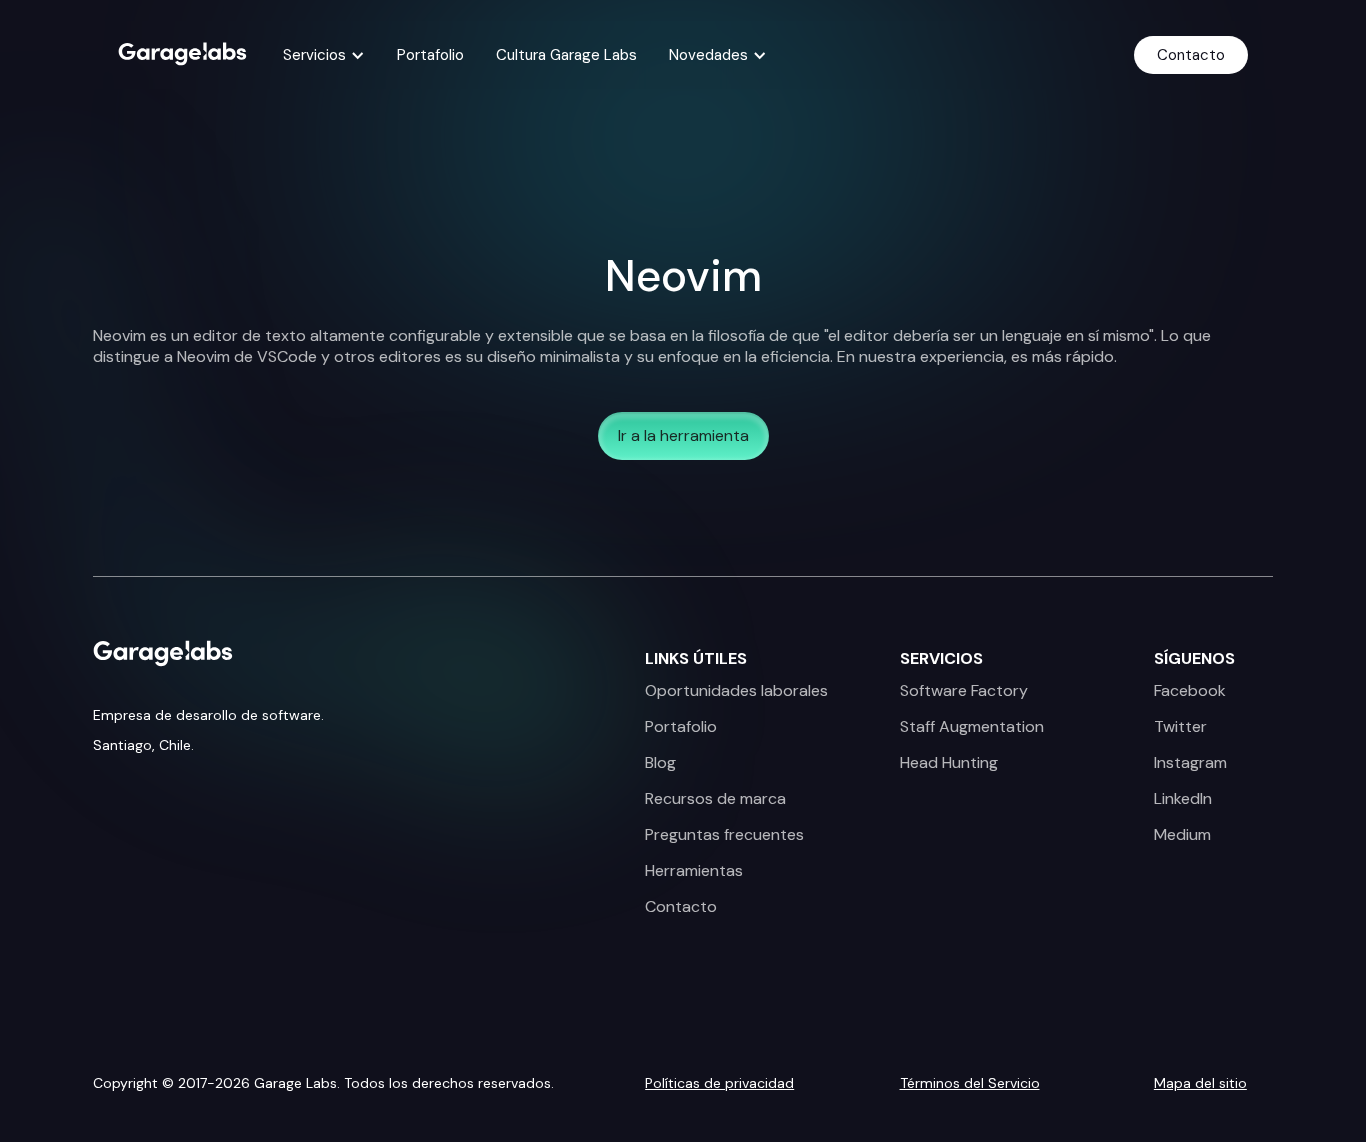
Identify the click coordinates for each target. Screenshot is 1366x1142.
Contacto (1191, 55)
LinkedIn (1183, 799)
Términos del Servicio (970, 1083)
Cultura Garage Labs (566, 55)
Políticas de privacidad (719, 1083)
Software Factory (964, 691)
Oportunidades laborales (736, 691)
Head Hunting (949, 763)
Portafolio (430, 55)
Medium (1182, 835)
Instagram (1190, 763)
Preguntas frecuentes (724, 835)
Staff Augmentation (972, 727)
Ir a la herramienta (683, 435)
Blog (660, 763)
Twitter (1180, 727)
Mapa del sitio (1200, 1083)
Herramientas (694, 871)
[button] (324, 55)
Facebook (1190, 691)
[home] (182, 52)
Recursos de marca (715, 799)
